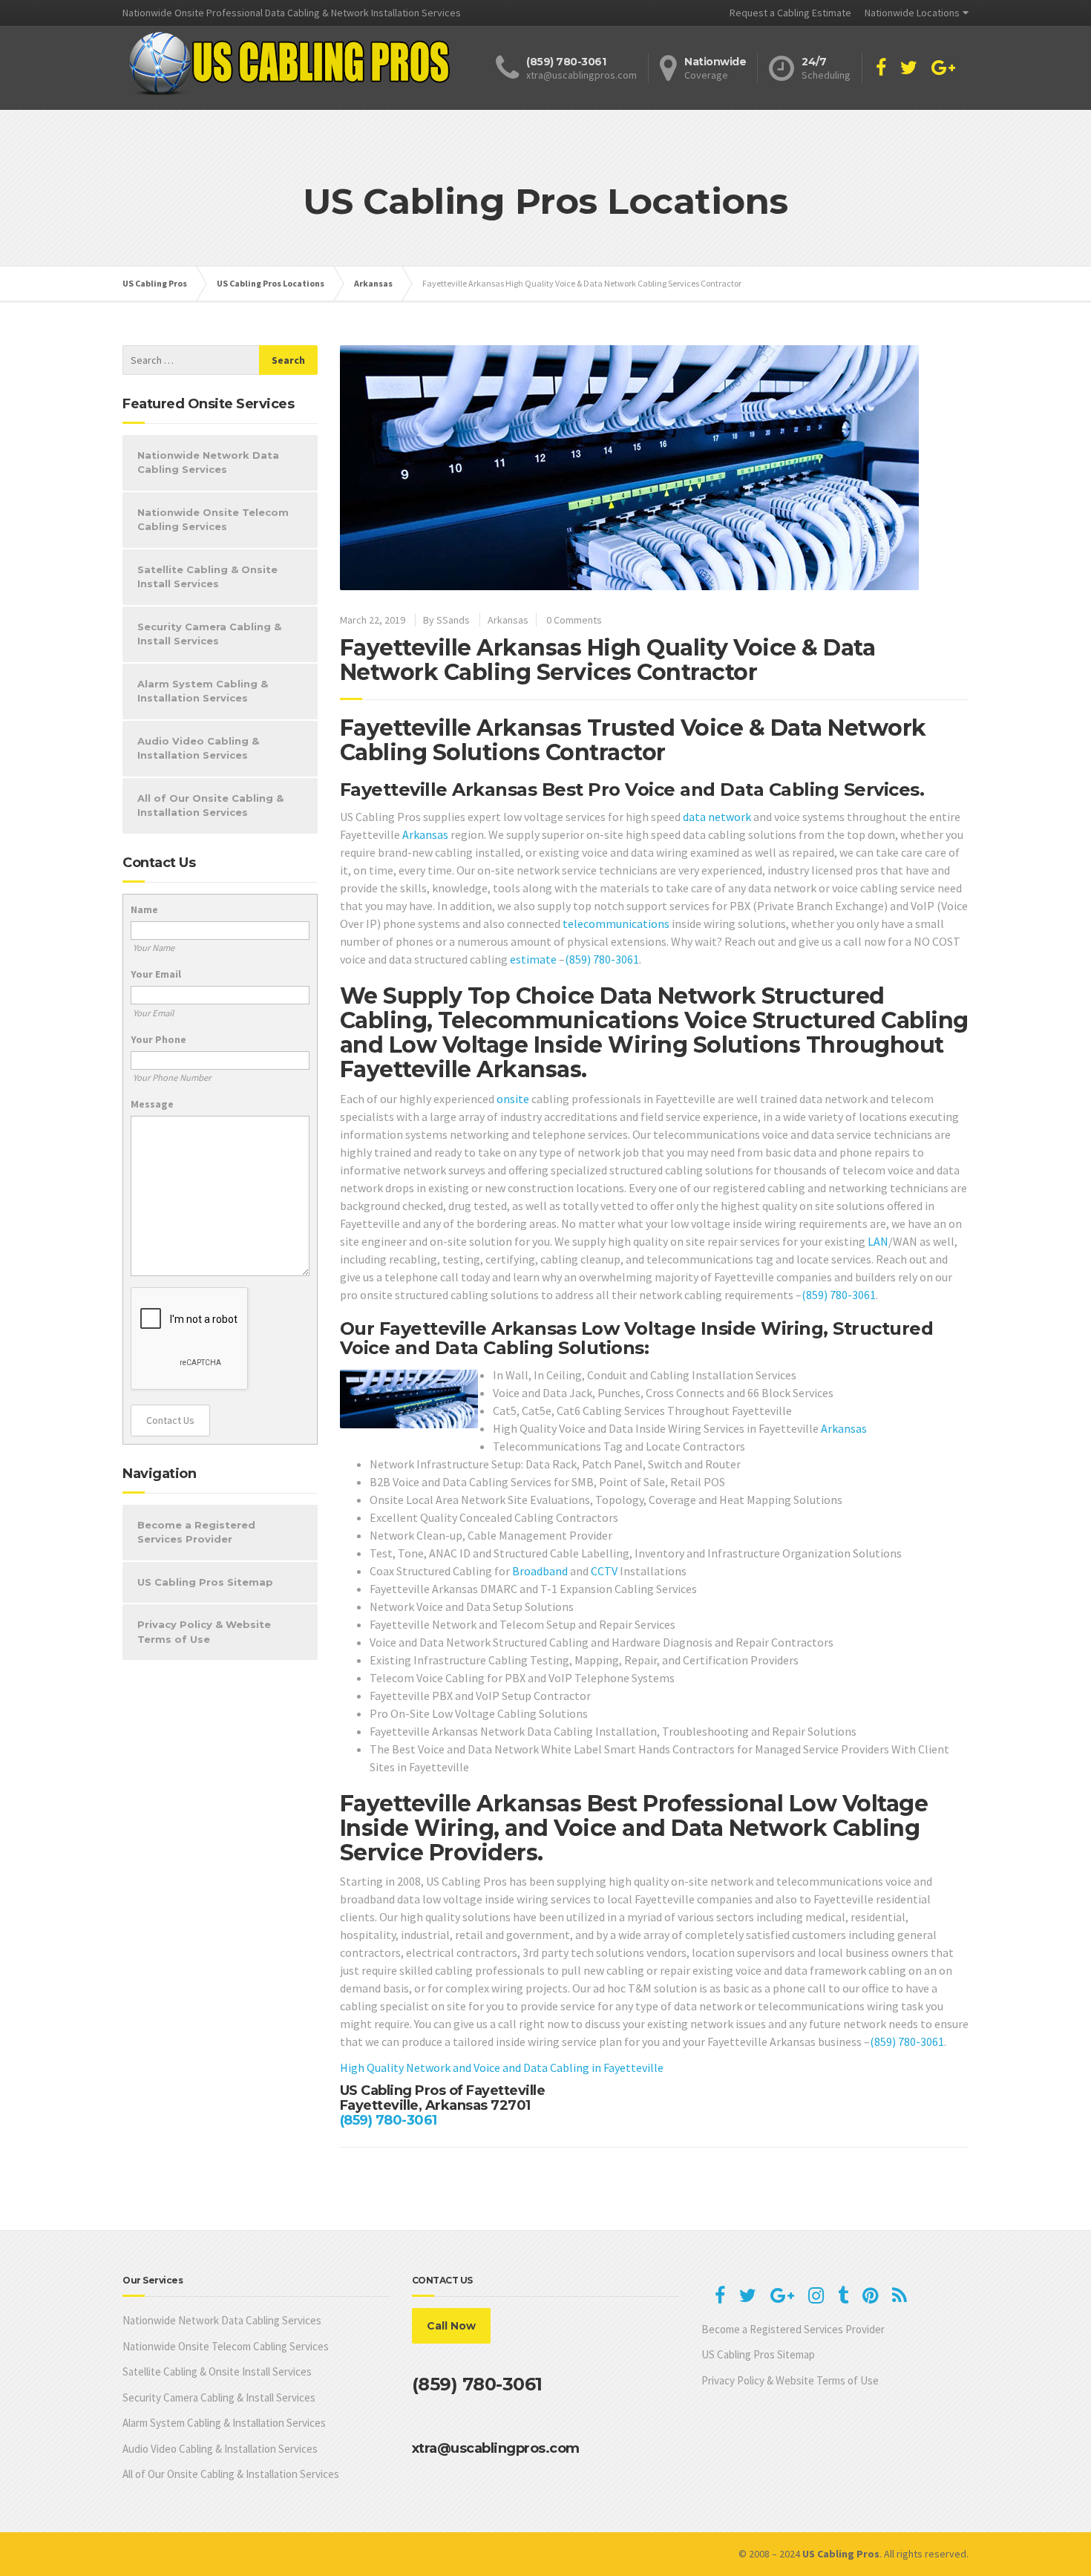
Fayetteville (633, 2067)
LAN (878, 1241)
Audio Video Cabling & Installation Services (198, 748)
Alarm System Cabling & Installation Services (203, 691)
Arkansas (508, 620)
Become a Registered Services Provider (196, 1532)
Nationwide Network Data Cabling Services (208, 462)
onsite (513, 1099)
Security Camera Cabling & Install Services (209, 634)
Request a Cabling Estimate (790, 13)
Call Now (451, 2326)
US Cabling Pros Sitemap (205, 1582)
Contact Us (170, 1420)
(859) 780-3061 (602, 959)
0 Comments (574, 620)
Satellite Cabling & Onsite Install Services (207, 577)
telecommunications (616, 923)
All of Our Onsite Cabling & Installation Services (210, 805)
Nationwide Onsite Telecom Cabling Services (213, 520)
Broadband (540, 1571)
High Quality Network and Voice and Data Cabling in (472, 2067)
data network (717, 817)
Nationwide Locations (912, 13)
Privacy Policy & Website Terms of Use (204, 1632)
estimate (533, 959)
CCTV (604, 1571)
